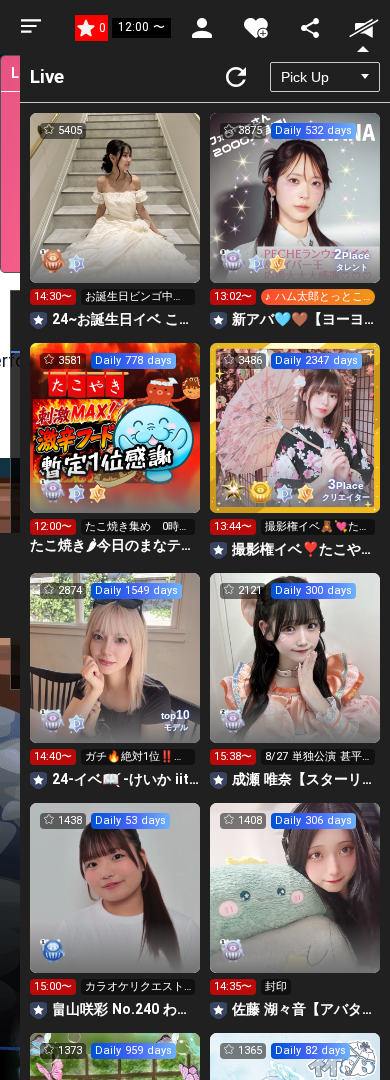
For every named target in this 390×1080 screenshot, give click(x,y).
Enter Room (115, 216)
